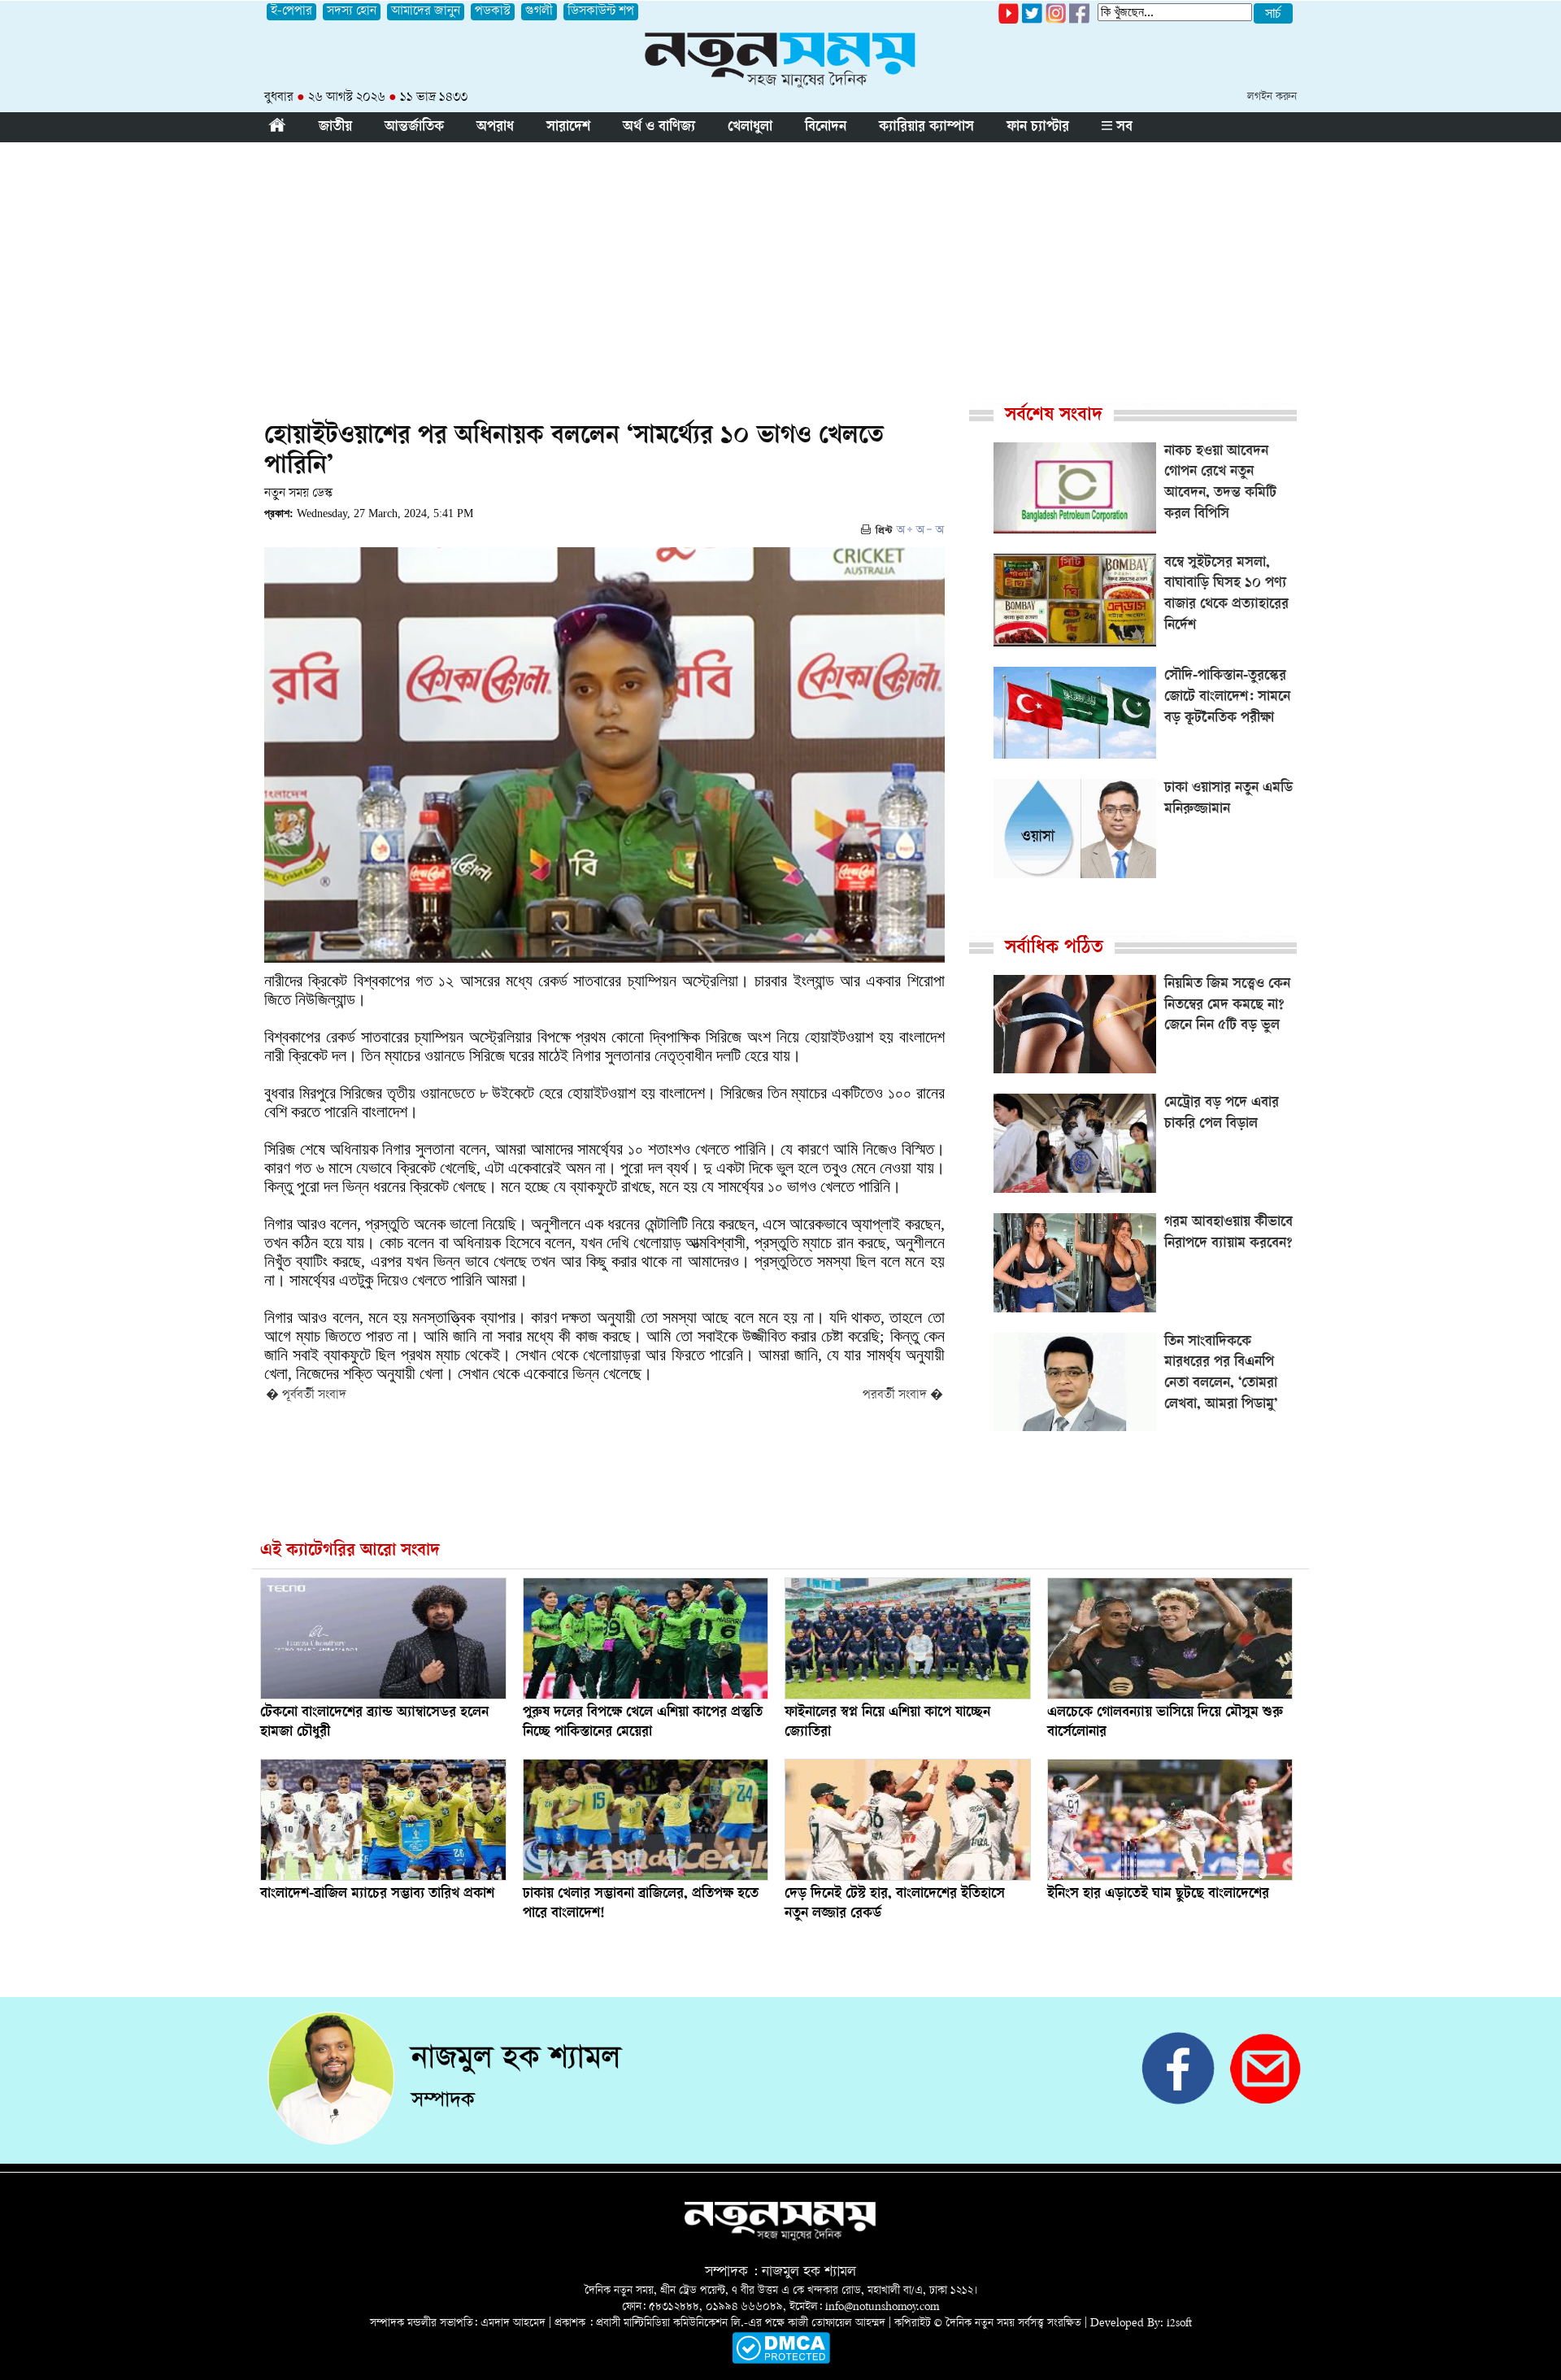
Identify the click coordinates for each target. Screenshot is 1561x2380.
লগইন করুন (1272, 97)
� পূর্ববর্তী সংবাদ (306, 1396)
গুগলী (539, 12)
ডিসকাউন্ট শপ (601, 12)
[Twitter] (1032, 21)
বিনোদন (826, 128)
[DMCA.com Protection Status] (781, 2361)
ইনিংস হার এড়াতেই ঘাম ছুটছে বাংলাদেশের (1158, 1895)
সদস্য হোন (352, 12)
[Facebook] (1056, 21)
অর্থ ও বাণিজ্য (659, 128)
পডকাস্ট (493, 12)
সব (1122, 128)
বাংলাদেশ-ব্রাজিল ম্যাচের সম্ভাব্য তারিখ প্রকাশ (377, 1895)
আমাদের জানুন (426, 12)
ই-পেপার (291, 12)
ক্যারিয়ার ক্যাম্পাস (926, 128)
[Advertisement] (780, 264)
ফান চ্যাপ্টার (1038, 128)
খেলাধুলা (750, 128)
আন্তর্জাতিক (414, 128)
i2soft (1179, 2323)
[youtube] (1009, 21)
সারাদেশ (568, 128)
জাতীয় (335, 128)
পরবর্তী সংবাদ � (903, 1396)
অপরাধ (495, 128)
